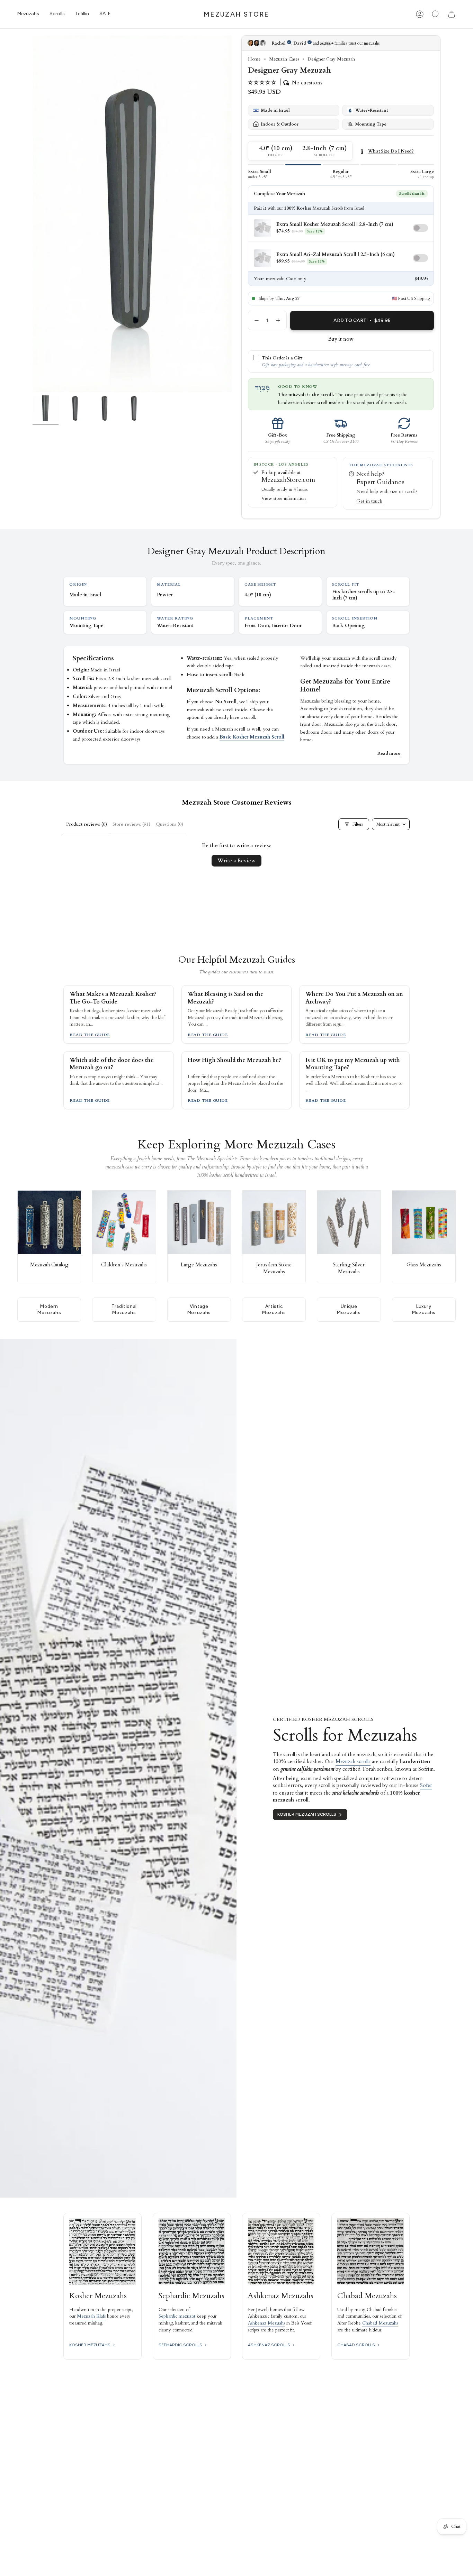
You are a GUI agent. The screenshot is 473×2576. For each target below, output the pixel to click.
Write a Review (237, 861)
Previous (33, 214)
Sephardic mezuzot (177, 2316)
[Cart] (452, 14)
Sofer (426, 1785)
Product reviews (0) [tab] (87, 824)
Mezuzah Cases (284, 59)
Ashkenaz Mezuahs (266, 2323)
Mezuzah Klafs (91, 2316)
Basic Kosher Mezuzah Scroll (252, 737)
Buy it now (341, 339)
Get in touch (369, 501)
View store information (284, 498)
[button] (28, 14)
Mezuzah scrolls (353, 1761)
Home (254, 59)
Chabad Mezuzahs (380, 2323)
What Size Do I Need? (391, 152)
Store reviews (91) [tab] (131, 824)
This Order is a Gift (282, 358)
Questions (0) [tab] (169, 824)
